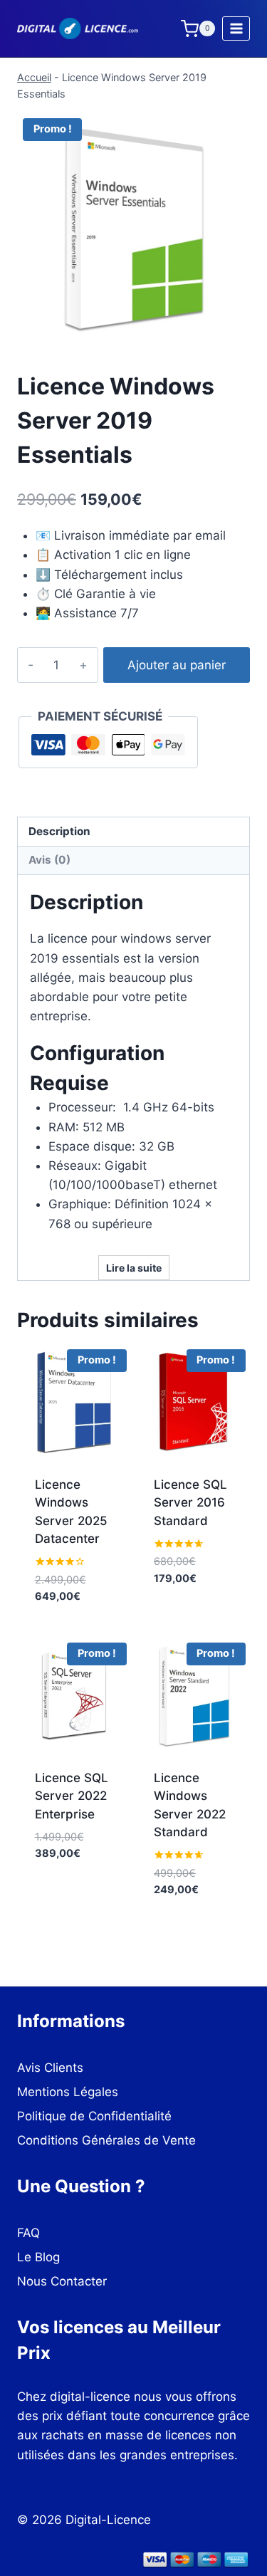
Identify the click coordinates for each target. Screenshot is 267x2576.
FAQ (28, 2233)
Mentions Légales (68, 2092)
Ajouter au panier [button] (74, 1619)
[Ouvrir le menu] (236, 28)
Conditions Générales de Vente (106, 2140)
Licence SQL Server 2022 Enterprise (72, 1796)
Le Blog (38, 2257)
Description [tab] (59, 831)
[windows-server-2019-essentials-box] (133, 229)
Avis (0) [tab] (49, 860)
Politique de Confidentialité (94, 2116)
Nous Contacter (62, 2281)
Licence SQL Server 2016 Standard (190, 1503)
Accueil (34, 77)
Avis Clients (50, 2068)
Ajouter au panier (177, 665)
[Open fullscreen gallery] (236, 331)
